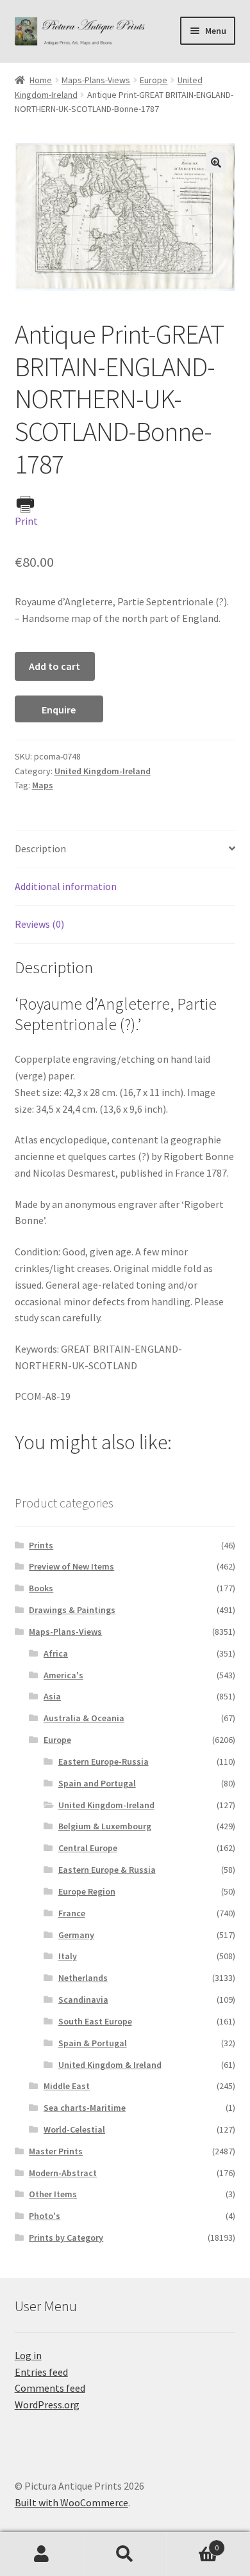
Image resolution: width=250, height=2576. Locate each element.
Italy (68, 1956)
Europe (154, 80)
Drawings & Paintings (72, 1610)
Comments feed (50, 2388)
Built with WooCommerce (71, 2502)
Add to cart (54, 666)
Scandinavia (83, 2000)
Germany (76, 1935)
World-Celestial (74, 2129)
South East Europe (95, 2021)
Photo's (45, 2216)
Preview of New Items (71, 1566)
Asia (52, 1696)
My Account (42, 2554)
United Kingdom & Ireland (110, 2065)
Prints (41, 1545)
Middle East (67, 2086)
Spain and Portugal (97, 1783)
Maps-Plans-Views (96, 80)
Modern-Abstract (63, 2173)
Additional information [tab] (66, 886)
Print (26, 521)
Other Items (53, 2194)
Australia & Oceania (84, 1718)
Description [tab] (40, 848)
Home (41, 80)
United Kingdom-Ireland (103, 771)
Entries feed (41, 2372)
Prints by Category (66, 2238)
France (72, 1913)
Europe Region (87, 1891)
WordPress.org (47, 2405)
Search (125, 2554)
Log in (28, 2355)
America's (63, 1675)
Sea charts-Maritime (85, 2108)
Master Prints (56, 2151)
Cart (193, 2543)
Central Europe (88, 1848)
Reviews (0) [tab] (39, 924)
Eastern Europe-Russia (104, 1761)
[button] (216, 163)
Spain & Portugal (93, 2043)
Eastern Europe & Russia (107, 1870)
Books (41, 1588)
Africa (56, 1653)
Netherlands (83, 1978)
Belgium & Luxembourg (105, 1826)
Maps (43, 785)
